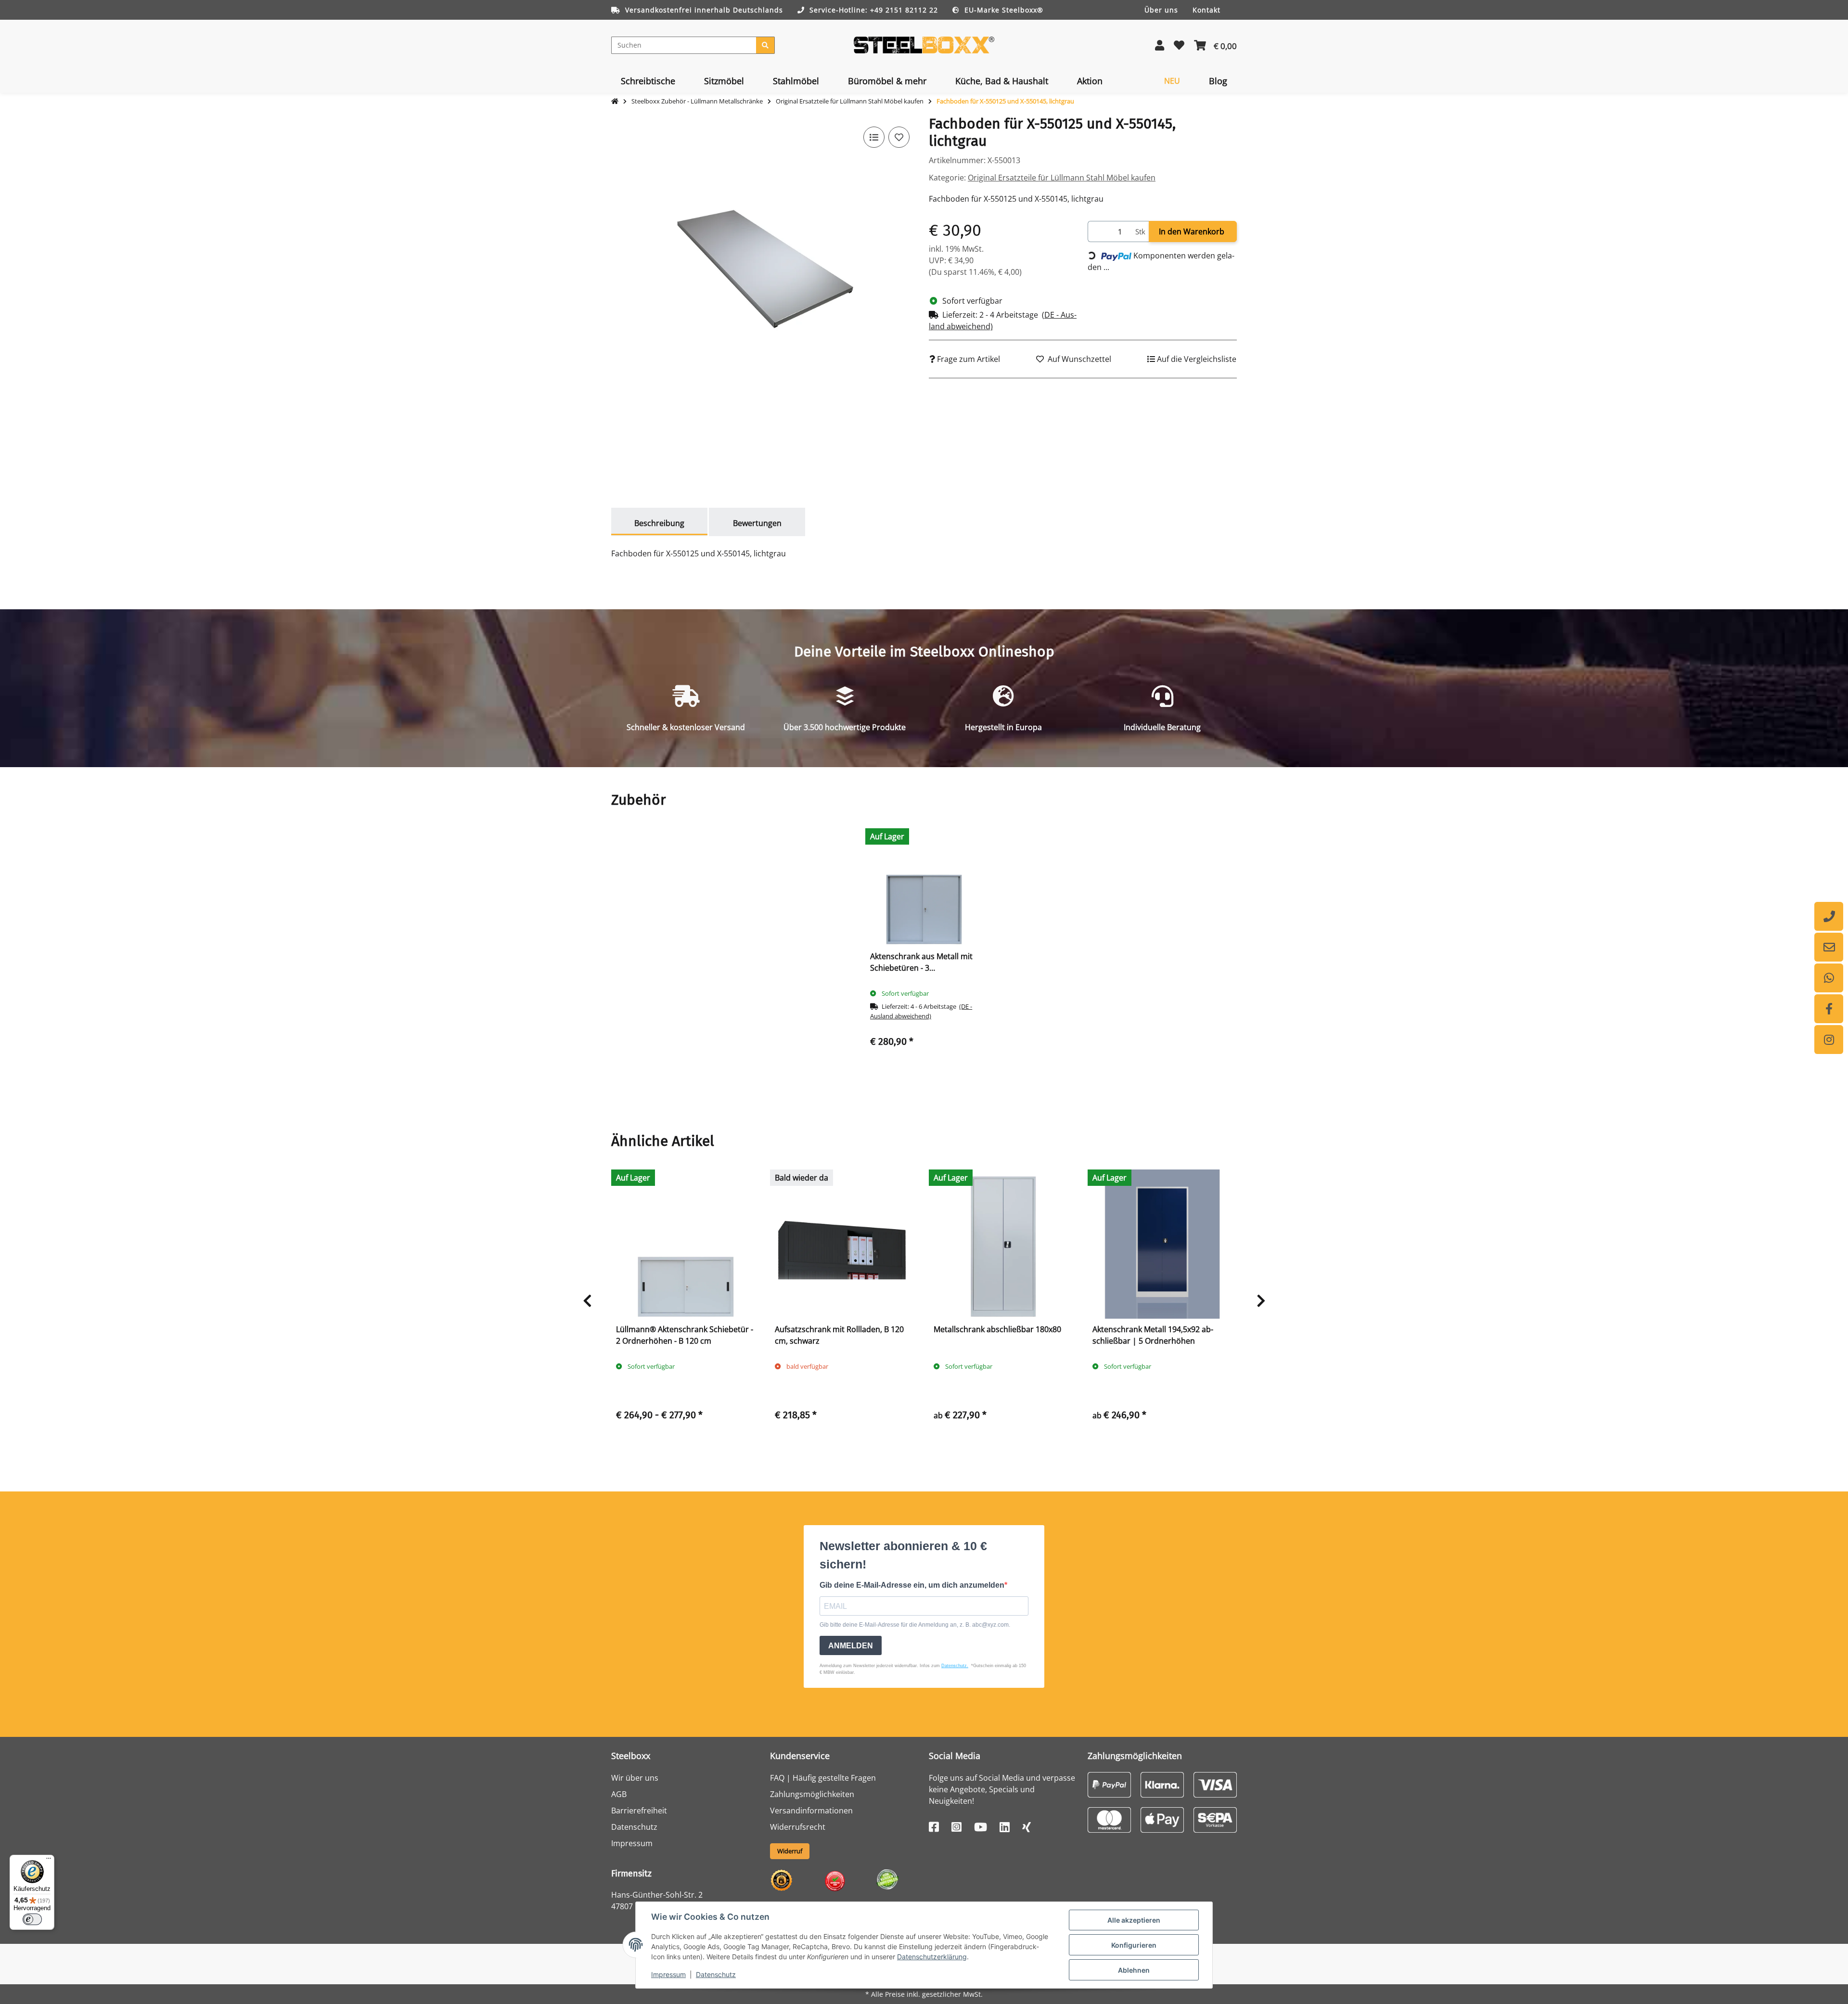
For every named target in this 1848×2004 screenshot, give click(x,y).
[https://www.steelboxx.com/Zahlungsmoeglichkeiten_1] (1109, 1784)
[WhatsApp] (1829, 978)
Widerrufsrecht (798, 1827)
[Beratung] (1829, 916)
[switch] (32, 1919)
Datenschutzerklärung (932, 1957)
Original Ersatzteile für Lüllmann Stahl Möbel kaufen (1062, 178)
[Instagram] (1829, 1040)
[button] (1160, 45)
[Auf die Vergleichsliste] (874, 137)
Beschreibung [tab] (659, 523)
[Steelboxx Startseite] (924, 44)
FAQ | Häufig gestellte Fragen (823, 1778)
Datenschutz (716, 1974)
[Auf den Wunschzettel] (899, 137)
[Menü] (49, 1861)
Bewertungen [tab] (757, 523)
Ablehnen (1134, 1970)
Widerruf (790, 1851)
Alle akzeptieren (1134, 1920)
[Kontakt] (1829, 947)
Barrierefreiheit (639, 1811)
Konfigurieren (1134, 1945)
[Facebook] (1829, 1009)
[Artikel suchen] (765, 45)
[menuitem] (648, 81)
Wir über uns (635, 1778)
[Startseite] (615, 102)
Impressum (668, 1974)
